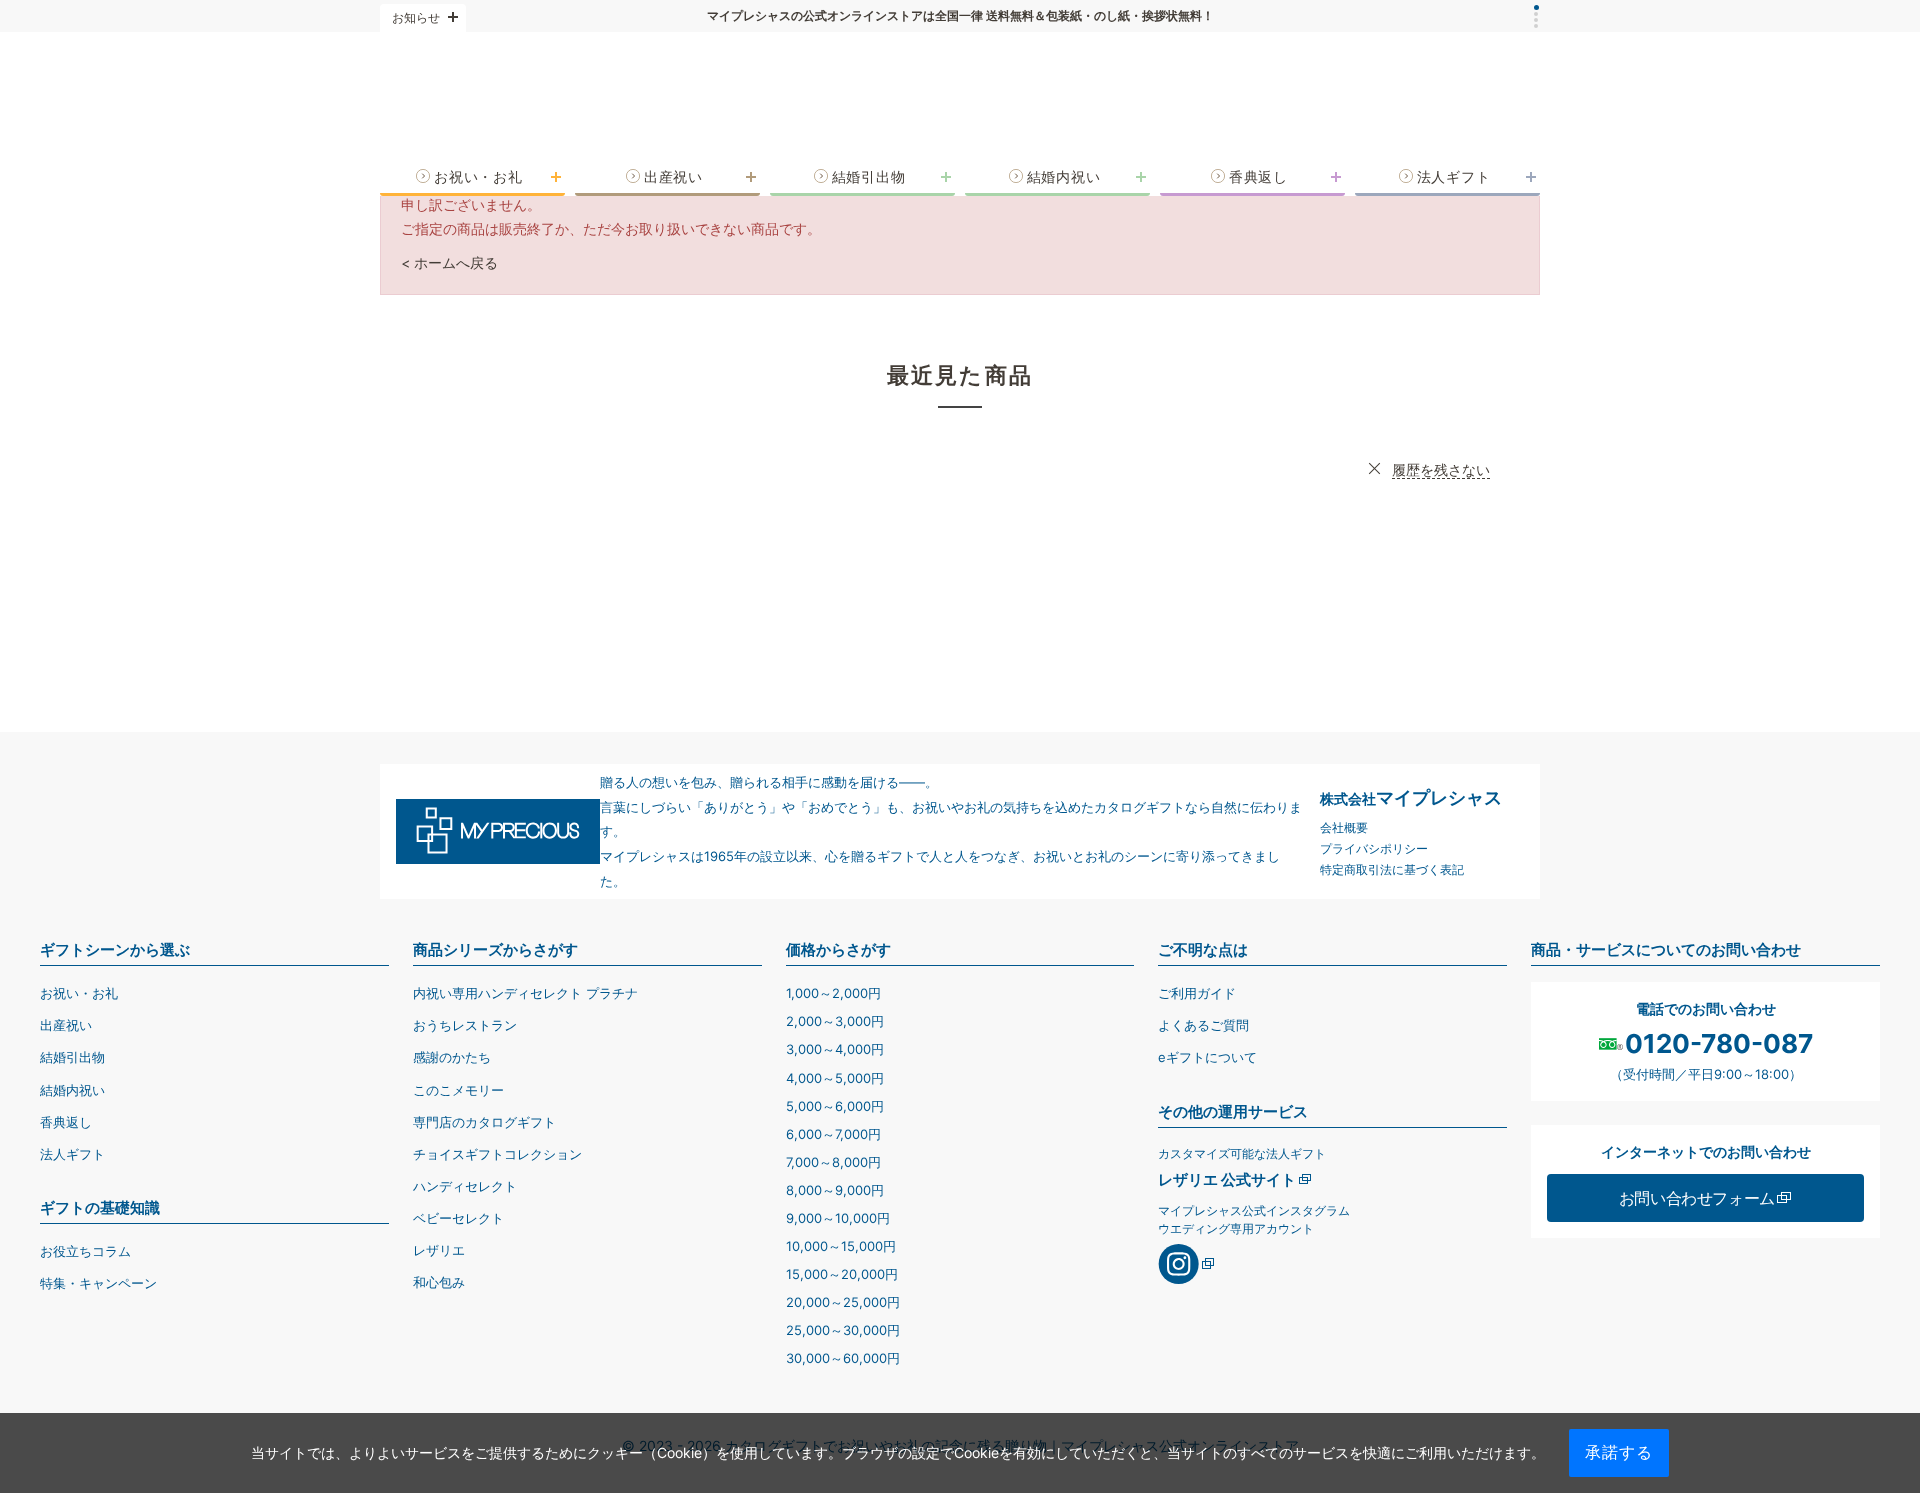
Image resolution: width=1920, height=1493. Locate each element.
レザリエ (439, 1250)
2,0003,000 (835, 1021)
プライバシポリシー (1374, 848)
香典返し (66, 1122)
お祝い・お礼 (79, 993)
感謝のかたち (452, 1057)
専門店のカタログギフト (484, 1122)
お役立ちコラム (85, 1251)
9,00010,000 (838, 1218)
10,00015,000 (841, 1246)
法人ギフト (72, 1154)
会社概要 (1344, 827)
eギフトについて (1207, 1057)
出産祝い (66, 1025)
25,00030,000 (843, 1330)
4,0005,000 (835, 1078)
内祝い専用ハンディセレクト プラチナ (525, 993)
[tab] (1536, 7)
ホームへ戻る (456, 262)
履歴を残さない (1441, 469)
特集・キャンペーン (98, 1283)
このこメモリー (458, 1090)
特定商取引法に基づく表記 (1392, 869)
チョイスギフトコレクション (497, 1154)
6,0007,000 (833, 1134)
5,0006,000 (835, 1106)
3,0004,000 (835, 1049)
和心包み (439, 1282)
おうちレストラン (465, 1025)
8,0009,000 (835, 1190)
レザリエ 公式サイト (1227, 1179)
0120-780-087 (1719, 1044)
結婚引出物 (72, 1057)
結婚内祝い (72, 1090)
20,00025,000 (843, 1302)
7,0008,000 (833, 1162)
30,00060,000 (843, 1358)
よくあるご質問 (1203, 1025)
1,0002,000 (833, 993)
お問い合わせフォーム (1697, 1198)
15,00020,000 (842, 1274)
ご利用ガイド (1197, 993)
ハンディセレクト (465, 1186)
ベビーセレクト (458, 1218)
